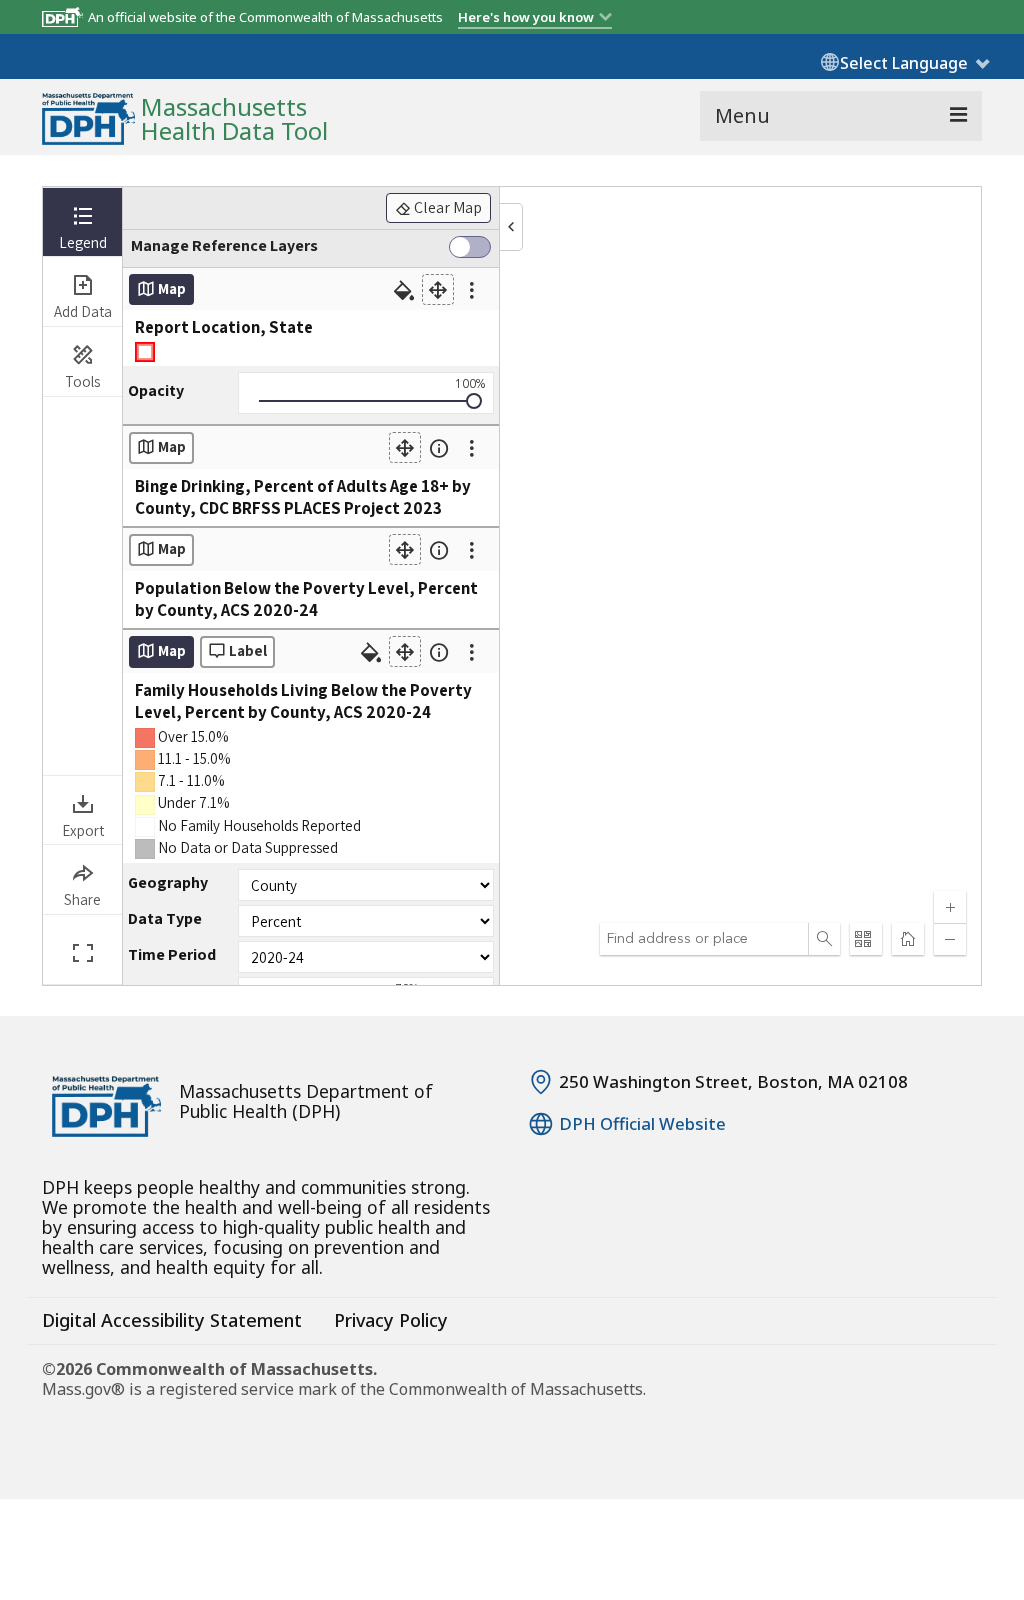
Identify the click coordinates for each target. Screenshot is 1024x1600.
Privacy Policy (391, 1320)
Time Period (172, 955)
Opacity (156, 391)
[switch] (470, 248)
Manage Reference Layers (224, 246)
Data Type (165, 919)
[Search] (824, 939)
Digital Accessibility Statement (172, 1320)
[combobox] (704, 939)
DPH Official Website (642, 1124)
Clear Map (446, 207)
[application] (552, 586)
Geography (168, 883)
